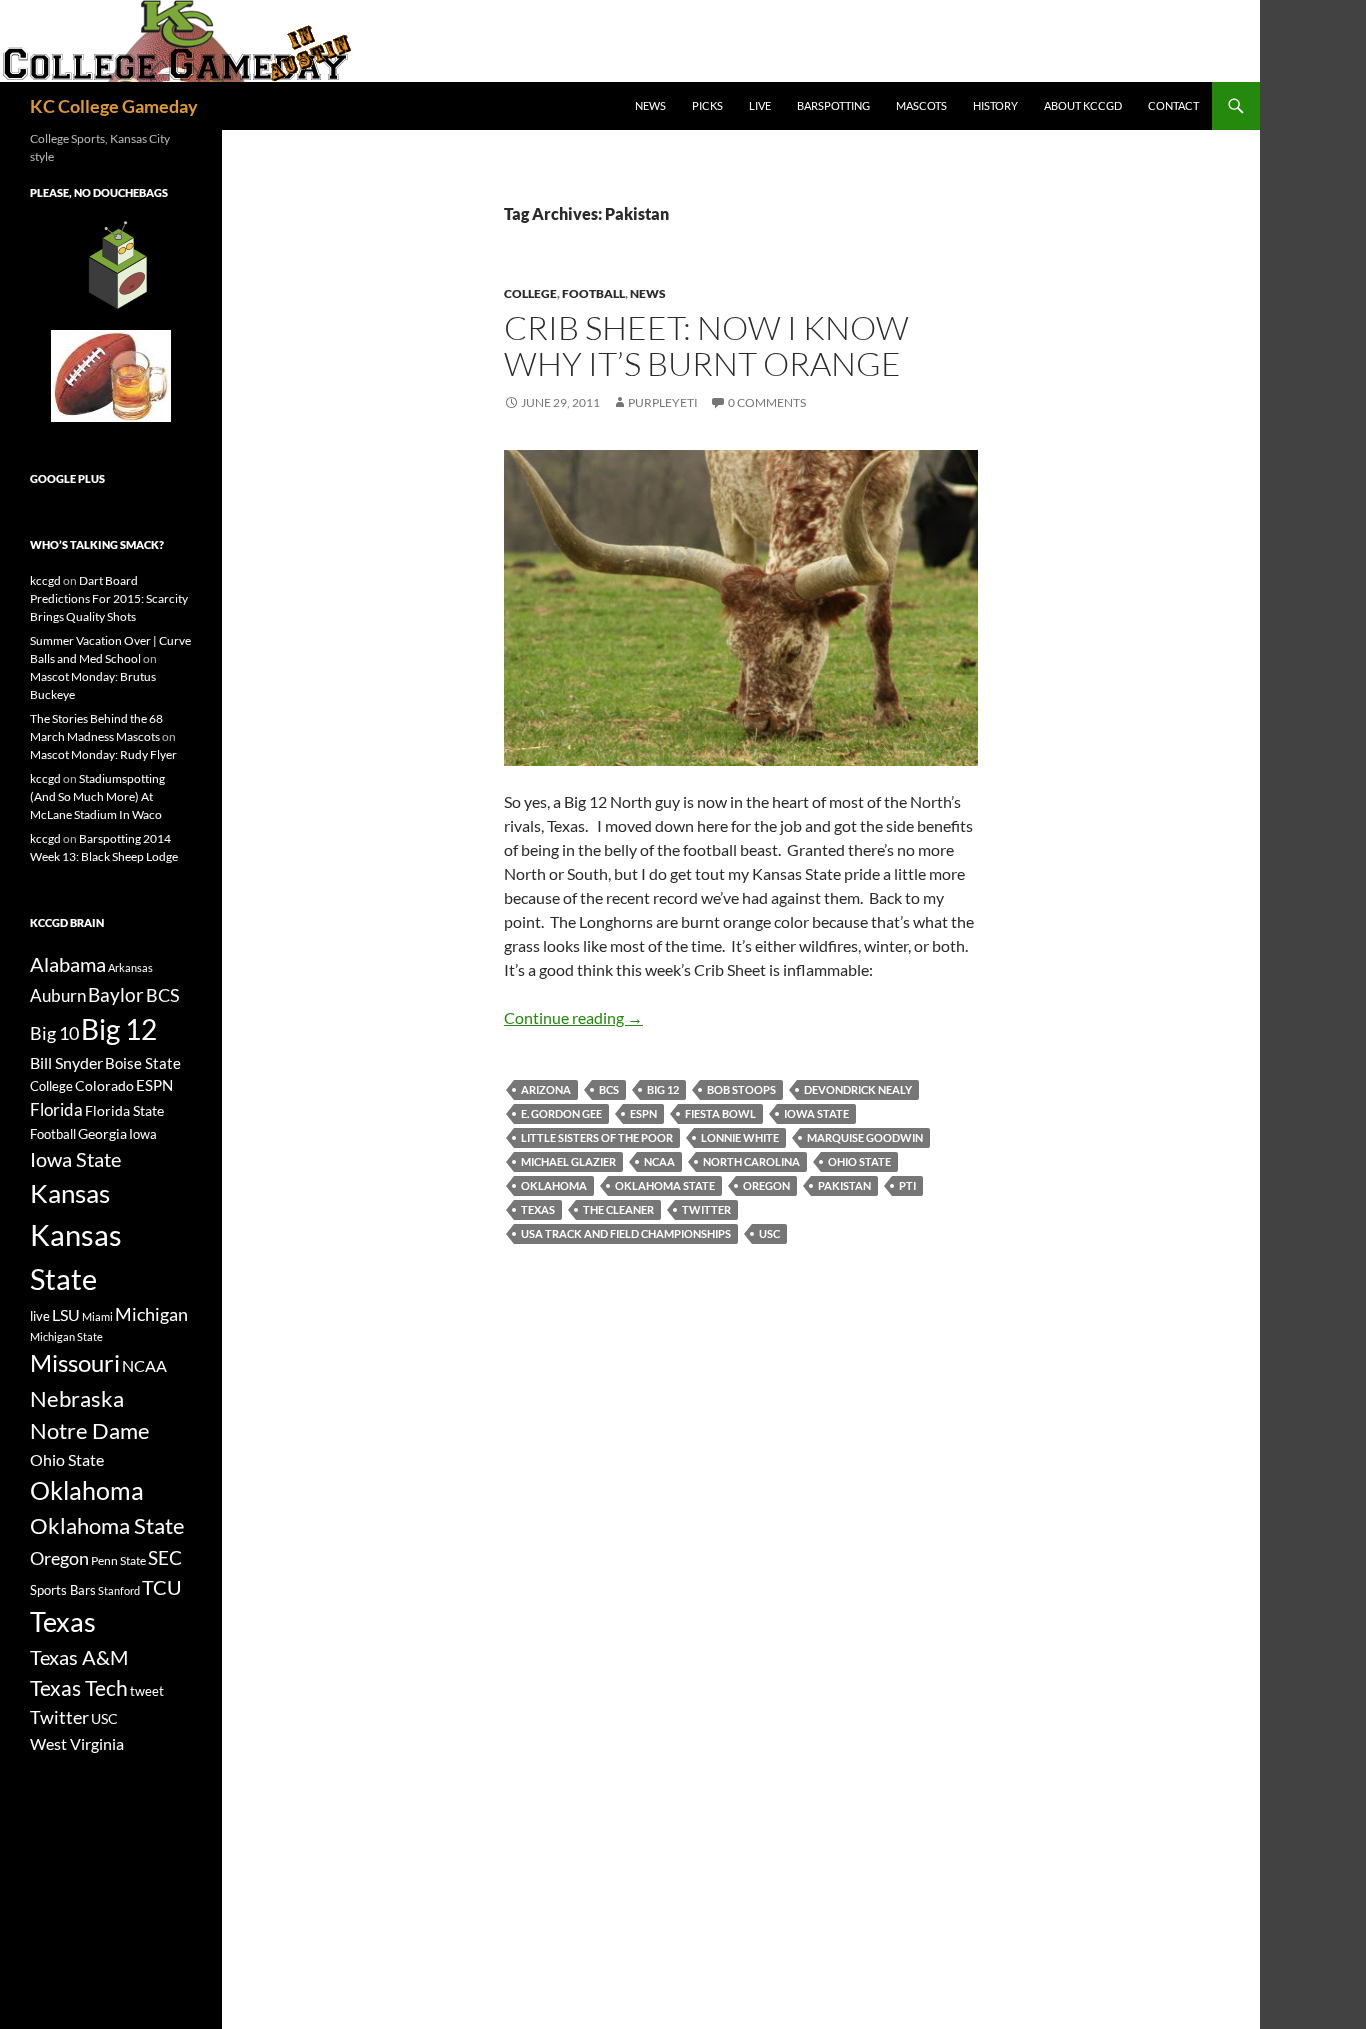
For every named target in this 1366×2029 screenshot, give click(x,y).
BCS (609, 1089)
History (995, 105)
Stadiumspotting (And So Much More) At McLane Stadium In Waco (97, 796)
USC (769, 1233)
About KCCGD (1083, 105)
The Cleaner (618, 1209)
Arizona (546, 1089)
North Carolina (751, 1161)
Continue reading (573, 1017)
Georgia (102, 1133)
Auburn (58, 995)
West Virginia (77, 1743)
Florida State (124, 1110)
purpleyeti (663, 402)
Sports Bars (63, 1590)
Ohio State (859, 1161)
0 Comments (767, 402)
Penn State (118, 1560)
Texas (538, 1209)
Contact (1173, 105)
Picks (707, 105)
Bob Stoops (741, 1089)
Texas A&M (79, 1657)
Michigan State (66, 1336)
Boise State (143, 1063)
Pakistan (844, 1185)
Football (593, 293)
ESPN (643, 1113)
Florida (56, 1109)
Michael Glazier (568, 1161)
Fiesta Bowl (720, 1113)
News (650, 105)
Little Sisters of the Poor (597, 1137)
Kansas (70, 1193)
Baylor (116, 994)
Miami (97, 1316)
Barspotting (833, 105)
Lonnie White (740, 1137)
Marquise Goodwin (865, 1137)
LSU (66, 1314)
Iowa (143, 1134)
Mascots (921, 105)
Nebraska (77, 1398)
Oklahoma (554, 1185)
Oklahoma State (665, 1185)
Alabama (68, 964)
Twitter (706, 1209)
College (530, 293)
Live (760, 105)
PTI (907, 1185)
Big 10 (54, 1033)
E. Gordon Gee (561, 1113)
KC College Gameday (114, 106)
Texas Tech (79, 1687)
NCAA (659, 1161)
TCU (162, 1587)
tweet (147, 1691)
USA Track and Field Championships (626, 1233)
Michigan (151, 1314)
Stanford (119, 1590)
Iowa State (816, 1113)
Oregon (766, 1185)
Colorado (104, 1085)
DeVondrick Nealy (858, 1089)
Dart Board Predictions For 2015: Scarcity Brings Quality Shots (109, 598)
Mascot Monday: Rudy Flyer (103, 754)
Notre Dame (90, 1430)
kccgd (45, 580)
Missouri (75, 1363)
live (40, 1316)
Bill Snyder (66, 1062)
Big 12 (663, 1089)
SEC (165, 1557)
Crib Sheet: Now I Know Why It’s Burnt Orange (706, 345)
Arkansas (130, 967)
